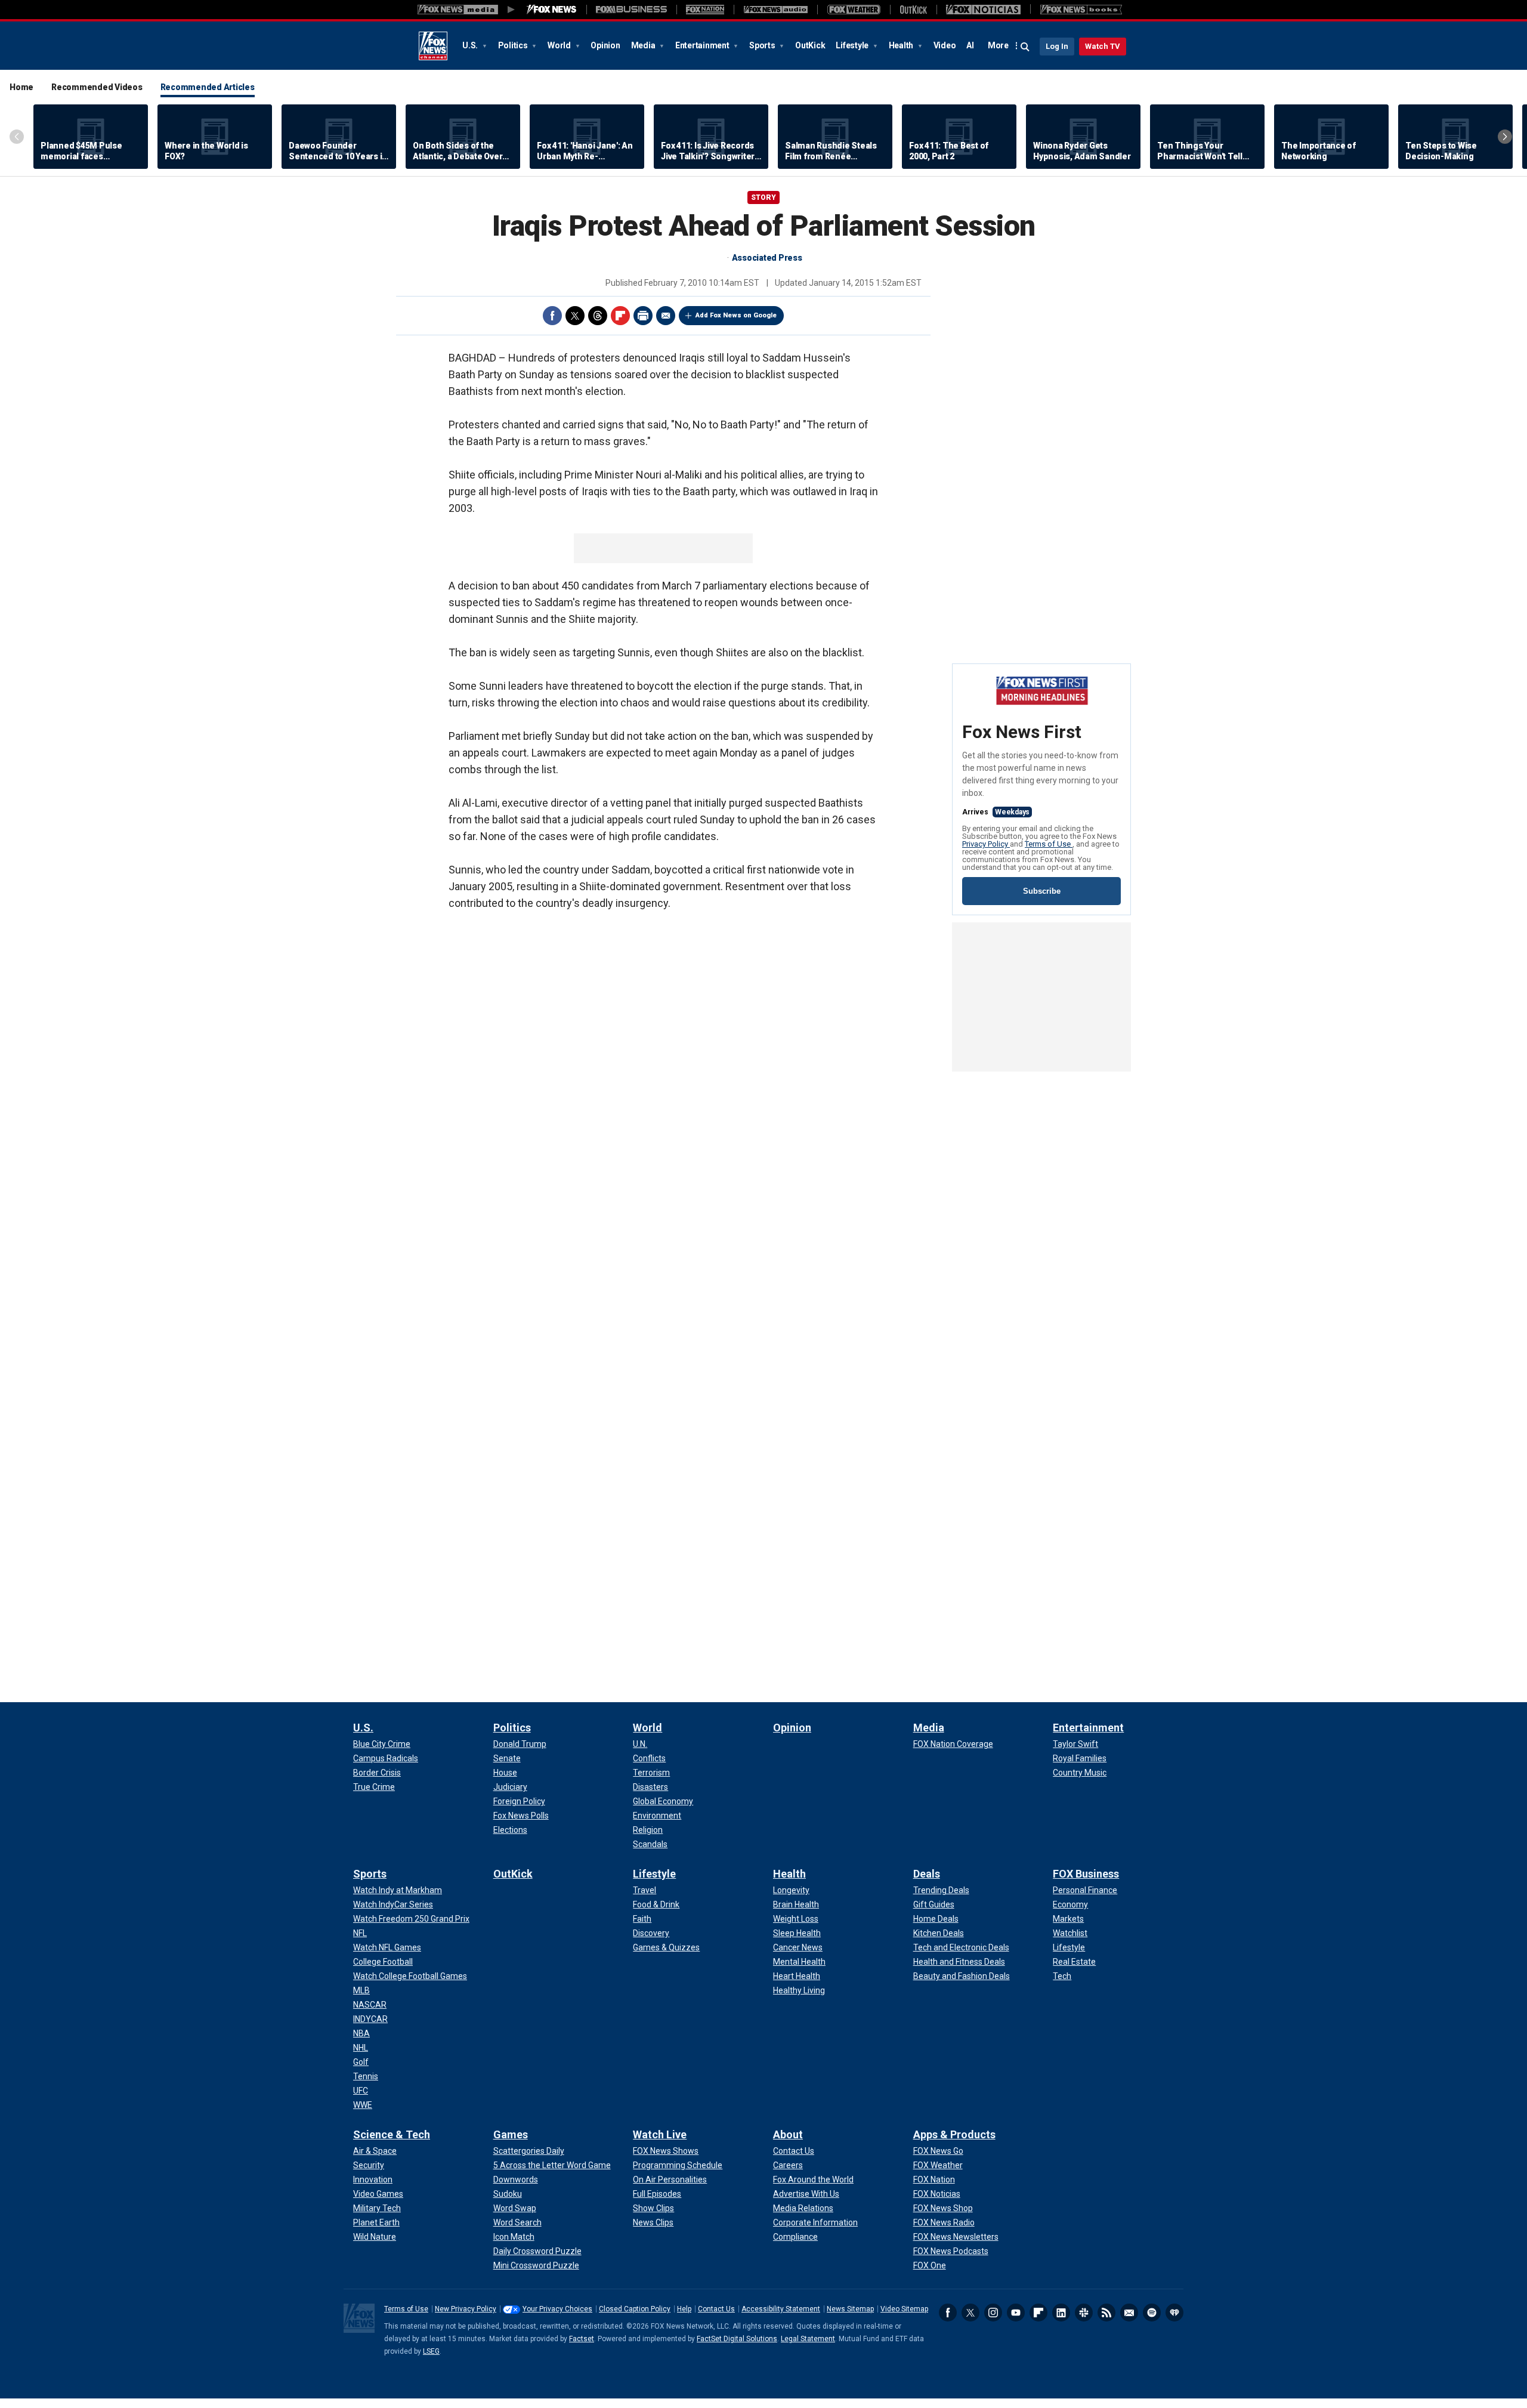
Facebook (552, 316)
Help (684, 2309)
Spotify (1152, 2313)
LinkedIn (1061, 2313)
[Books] (1081, 10)
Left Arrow (17, 137)
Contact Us (716, 2309)
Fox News (433, 46)
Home (21, 87)
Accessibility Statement (781, 2309)
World (560, 45)
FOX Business (1086, 1874)
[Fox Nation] (705, 10)
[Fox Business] (631, 10)
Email (666, 316)
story (763, 197)
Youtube (1016, 2313)
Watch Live (660, 2134)
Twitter (575, 316)
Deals (927, 1874)
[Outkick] (913, 10)
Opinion (605, 45)
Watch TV (1103, 46)
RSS (1106, 2313)
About (788, 2134)
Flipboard (620, 316)
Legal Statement (808, 2339)
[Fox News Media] (552, 10)
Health (902, 45)
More (998, 45)
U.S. (471, 45)
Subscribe (1042, 891)
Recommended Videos (97, 87)
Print (643, 316)
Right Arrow (1505, 137)
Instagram (993, 2313)
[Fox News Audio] (775, 10)
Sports (763, 45)
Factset (582, 2339)
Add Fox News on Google (736, 315)
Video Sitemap (904, 2309)
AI (970, 45)
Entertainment (703, 45)
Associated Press (767, 258)
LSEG (431, 2351)
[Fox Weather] (854, 10)
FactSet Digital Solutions (737, 2339)
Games (511, 2134)
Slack (1084, 2313)
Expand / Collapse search (1025, 47)
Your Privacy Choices (557, 2309)
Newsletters (1129, 2313)
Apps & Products (954, 2134)
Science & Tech (392, 2134)
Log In (1057, 46)
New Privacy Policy (466, 2309)
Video (945, 45)
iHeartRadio (1174, 2313)
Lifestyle (853, 45)
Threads (598, 316)
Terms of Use (1049, 844)
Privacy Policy (986, 844)
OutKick (810, 45)
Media (644, 45)
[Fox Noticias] (983, 10)
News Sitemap (850, 2309)
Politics (514, 45)
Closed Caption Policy (635, 2309)
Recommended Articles (208, 87)
